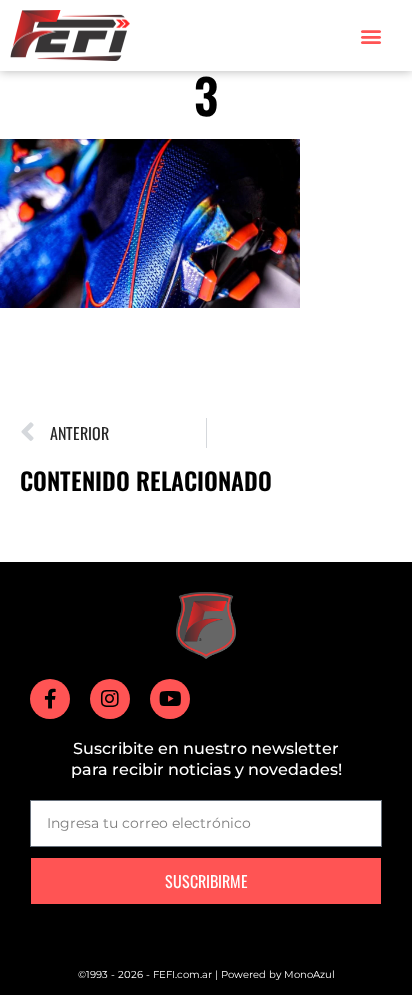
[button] (370, 35)
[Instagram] (110, 699)
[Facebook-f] (50, 699)
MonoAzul (309, 974)
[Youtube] (170, 699)
